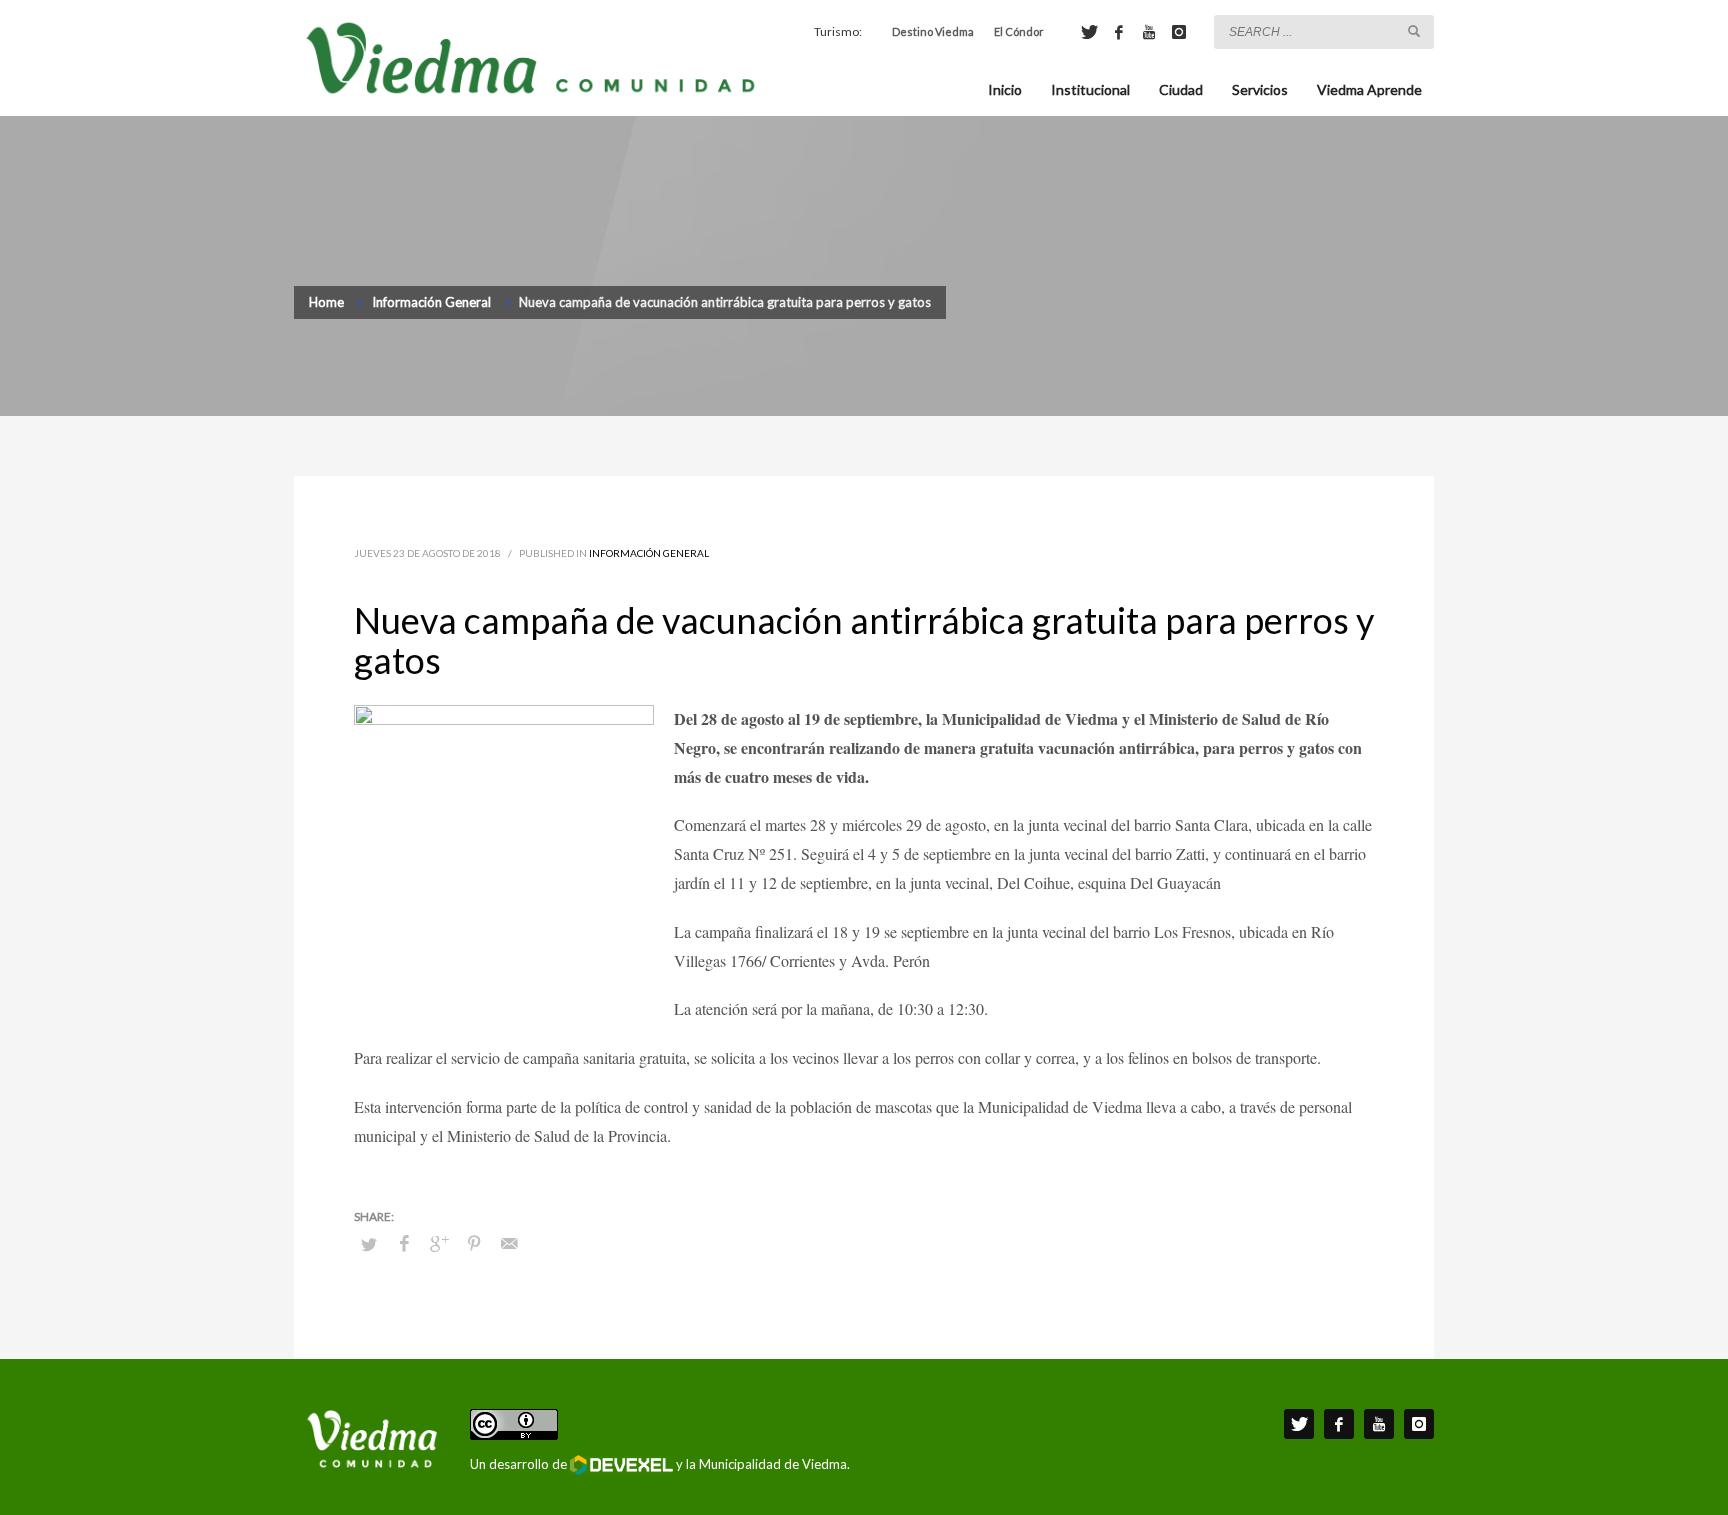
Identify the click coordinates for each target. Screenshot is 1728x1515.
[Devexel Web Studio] (621, 1465)
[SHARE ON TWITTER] (369, 1244)
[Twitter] (1089, 32)
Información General (649, 553)
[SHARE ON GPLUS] (439, 1243)
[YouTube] (1149, 32)
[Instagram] (1179, 32)
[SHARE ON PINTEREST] (474, 1243)
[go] (1414, 31)
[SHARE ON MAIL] (509, 1243)
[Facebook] (1119, 32)
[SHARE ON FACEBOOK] (404, 1243)
